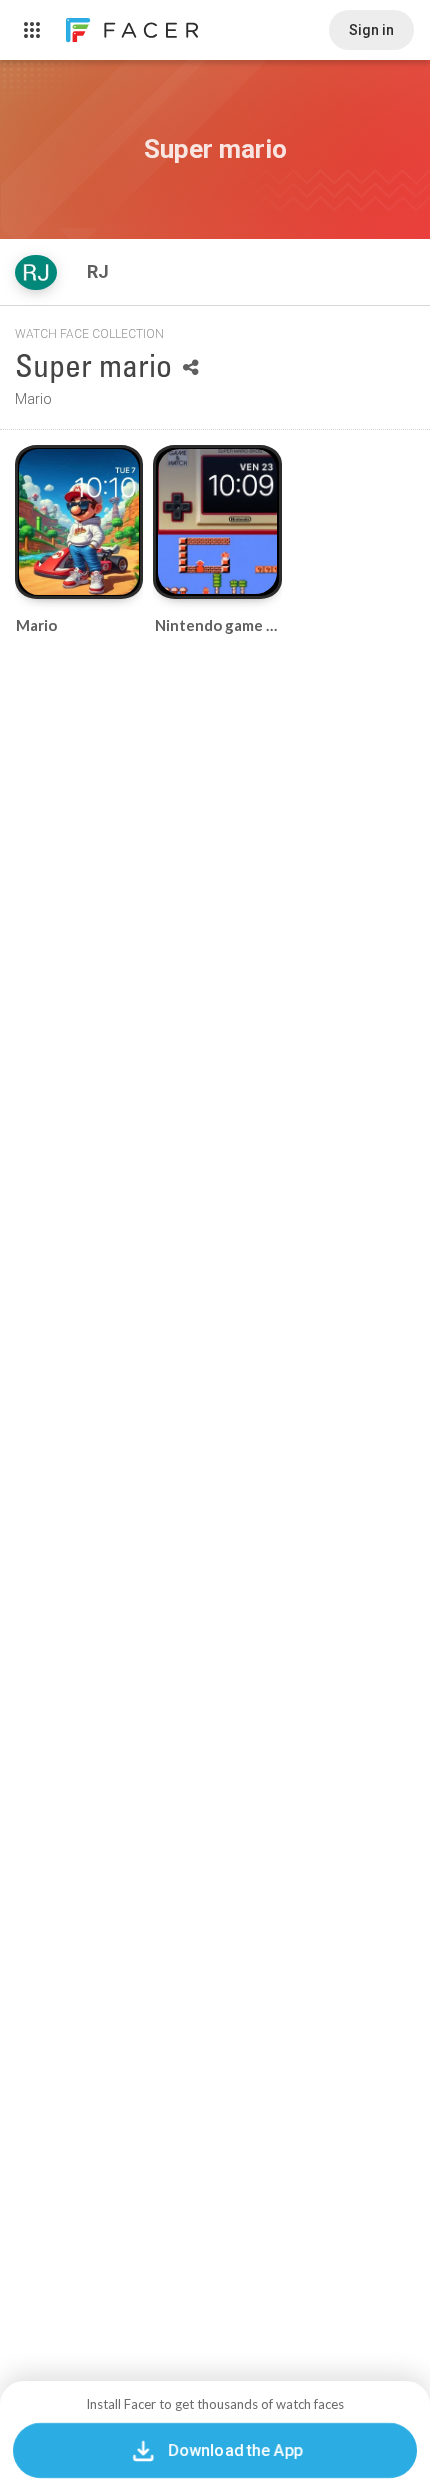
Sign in (371, 30)
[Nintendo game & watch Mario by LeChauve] (218, 521)
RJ (100, 271)
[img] (36, 272)
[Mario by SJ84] (79, 522)
